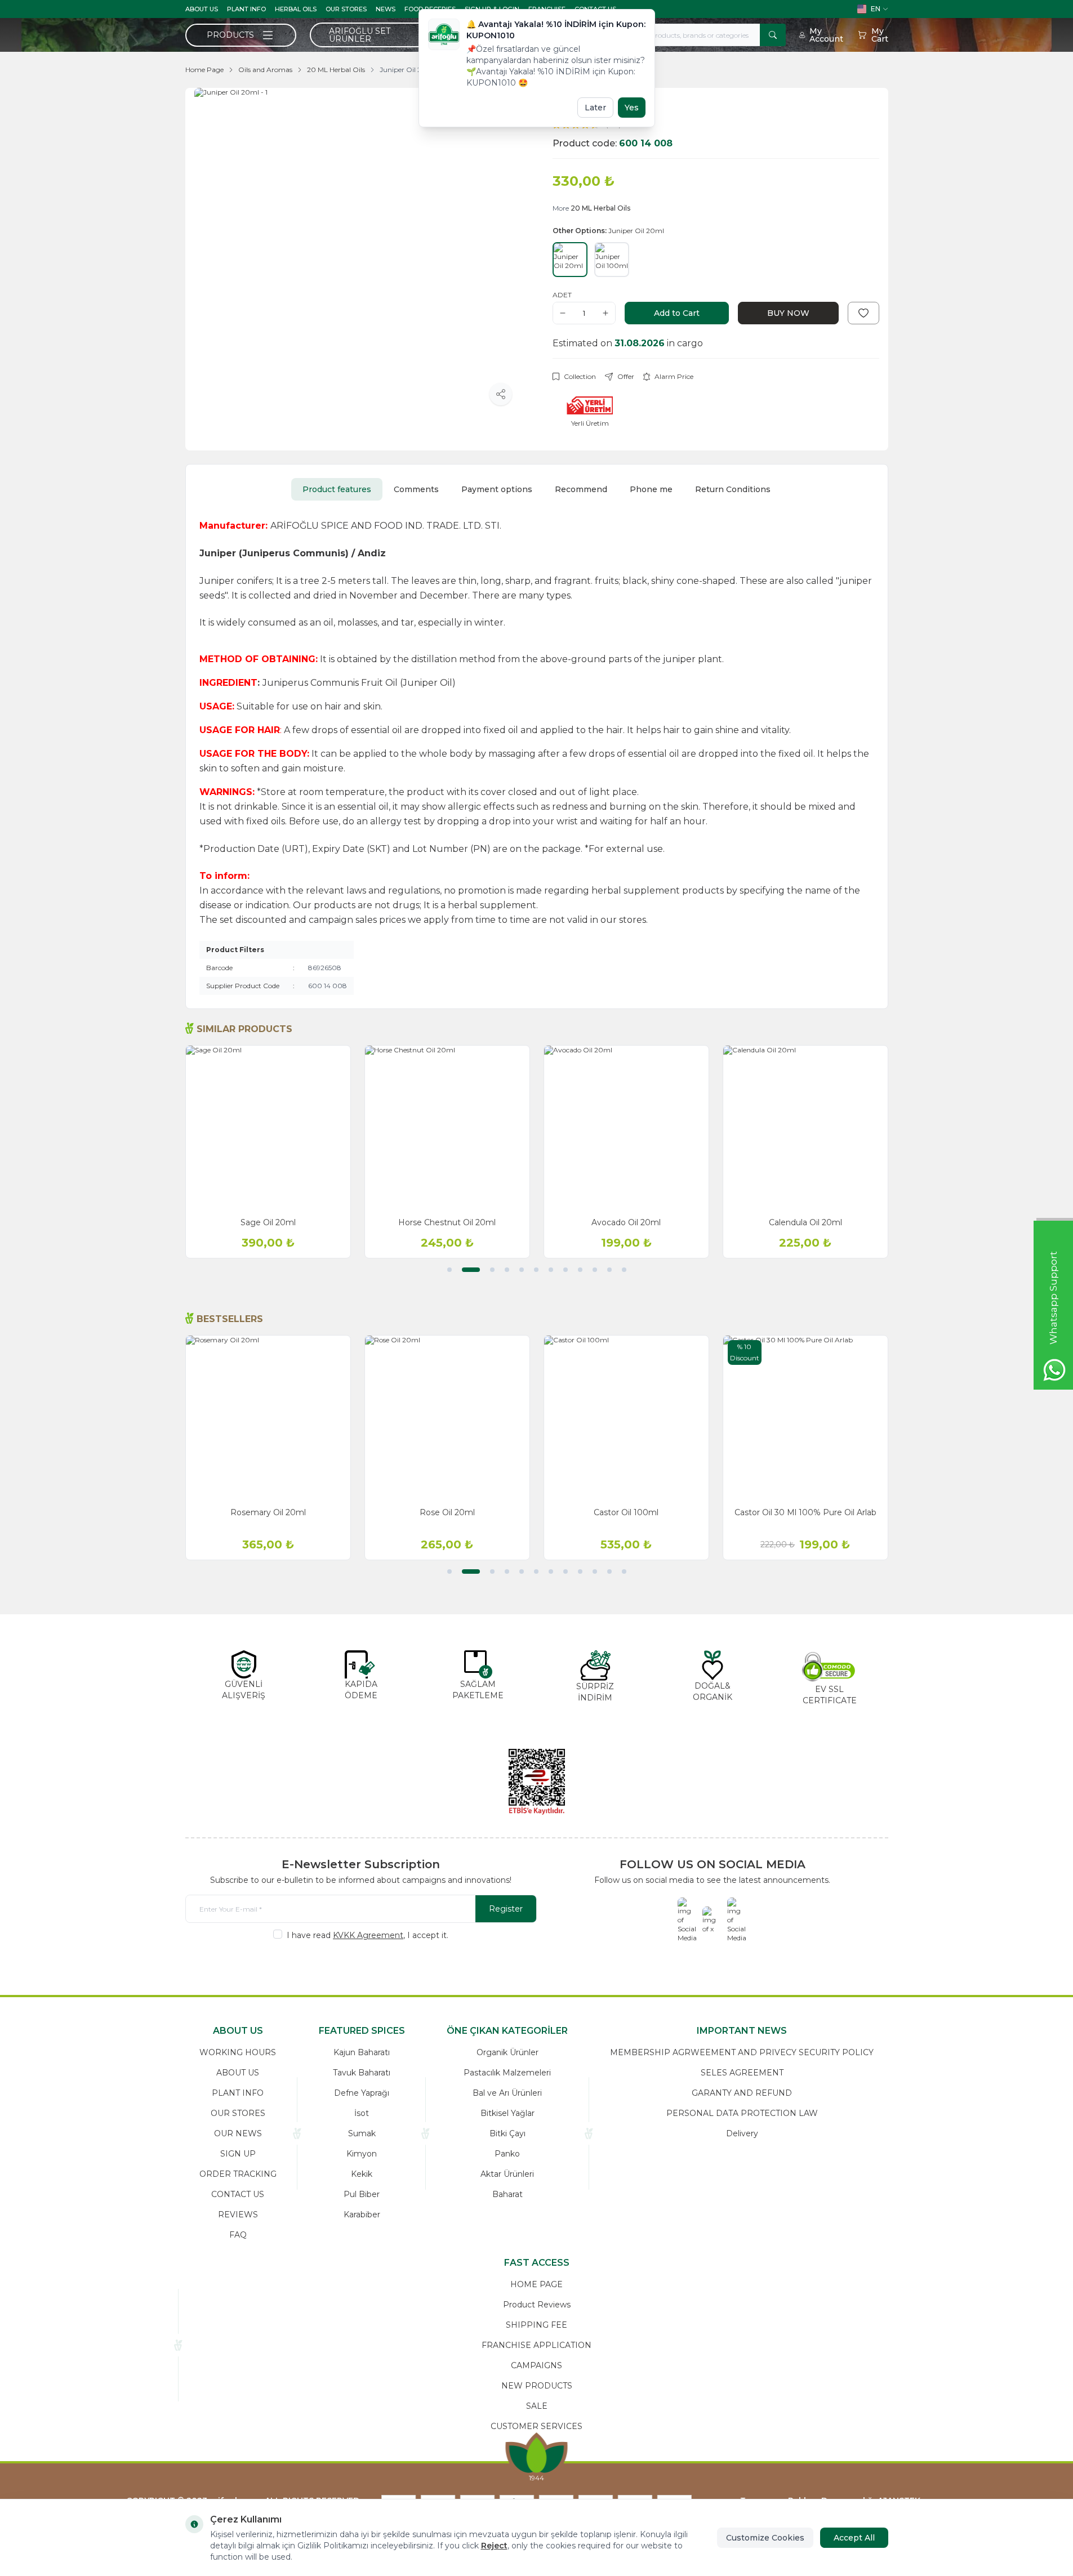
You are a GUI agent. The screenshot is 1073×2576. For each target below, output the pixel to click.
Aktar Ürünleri (507, 2174)
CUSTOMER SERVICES (536, 2426)
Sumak (362, 2133)
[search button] (773, 35)
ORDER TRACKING (238, 2174)
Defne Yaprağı (362, 2093)
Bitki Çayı (507, 2133)
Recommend (581, 489)
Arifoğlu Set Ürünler (360, 35)
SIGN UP (238, 2154)
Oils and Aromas (265, 70)
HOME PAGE (536, 2284)
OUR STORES (346, 9)
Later (595, 108)
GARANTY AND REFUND (742, 2093)
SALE (537, 2406)
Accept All (854, 2538)
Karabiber (362, 2215)
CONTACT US (238, 2194)
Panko (507, 2154)
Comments (416, 489)
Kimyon (362, 2154)
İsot (362, 2113)
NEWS (386, 9)
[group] (358, 251)
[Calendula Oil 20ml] (805, 1128)
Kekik (362, 2174)
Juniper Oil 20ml (408, 70)
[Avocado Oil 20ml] (626, 1128)
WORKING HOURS (238, 2052)
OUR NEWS (238, 2133)
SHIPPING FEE (536, 2325)
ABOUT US (202, 9)
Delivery (742, 2133)
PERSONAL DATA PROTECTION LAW (742, 2113)
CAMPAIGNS (536, 2365)
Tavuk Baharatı (362, 2073)
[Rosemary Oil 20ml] (268, 1418)
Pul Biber (362, 2194)
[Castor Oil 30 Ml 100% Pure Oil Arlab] (805, 1418)
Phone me (651, 489)
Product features (337, 489)
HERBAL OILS (296, 9)
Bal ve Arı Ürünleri (507, 2093)
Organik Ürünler (507, 2052)
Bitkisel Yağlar (507, 2113)
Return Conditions (733, 489)
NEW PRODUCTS (537, 2386)
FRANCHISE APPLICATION (536, 2345)
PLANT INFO (246, 9)
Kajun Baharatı (362, 2052)
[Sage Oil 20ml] (268, 1128)
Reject (494, 2546)
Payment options (497, 489)
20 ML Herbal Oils (336, 70)
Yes (632, 108)
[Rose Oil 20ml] (447, 1418)
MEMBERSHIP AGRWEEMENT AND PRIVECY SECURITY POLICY (742, 2052)
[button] (449, 1270)
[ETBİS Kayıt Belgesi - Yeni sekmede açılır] (537, 1782)
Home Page (204, 70)
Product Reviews (537, 2305)
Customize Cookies (765, 2538)
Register (506, 1909)
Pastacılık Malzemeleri (507, 2073)
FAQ (238, 2235)
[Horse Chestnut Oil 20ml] (447, 1128)
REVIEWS (238, 2215)
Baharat (507, 2194)
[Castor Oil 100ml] (626, 1418)
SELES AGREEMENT (742, 2073)
